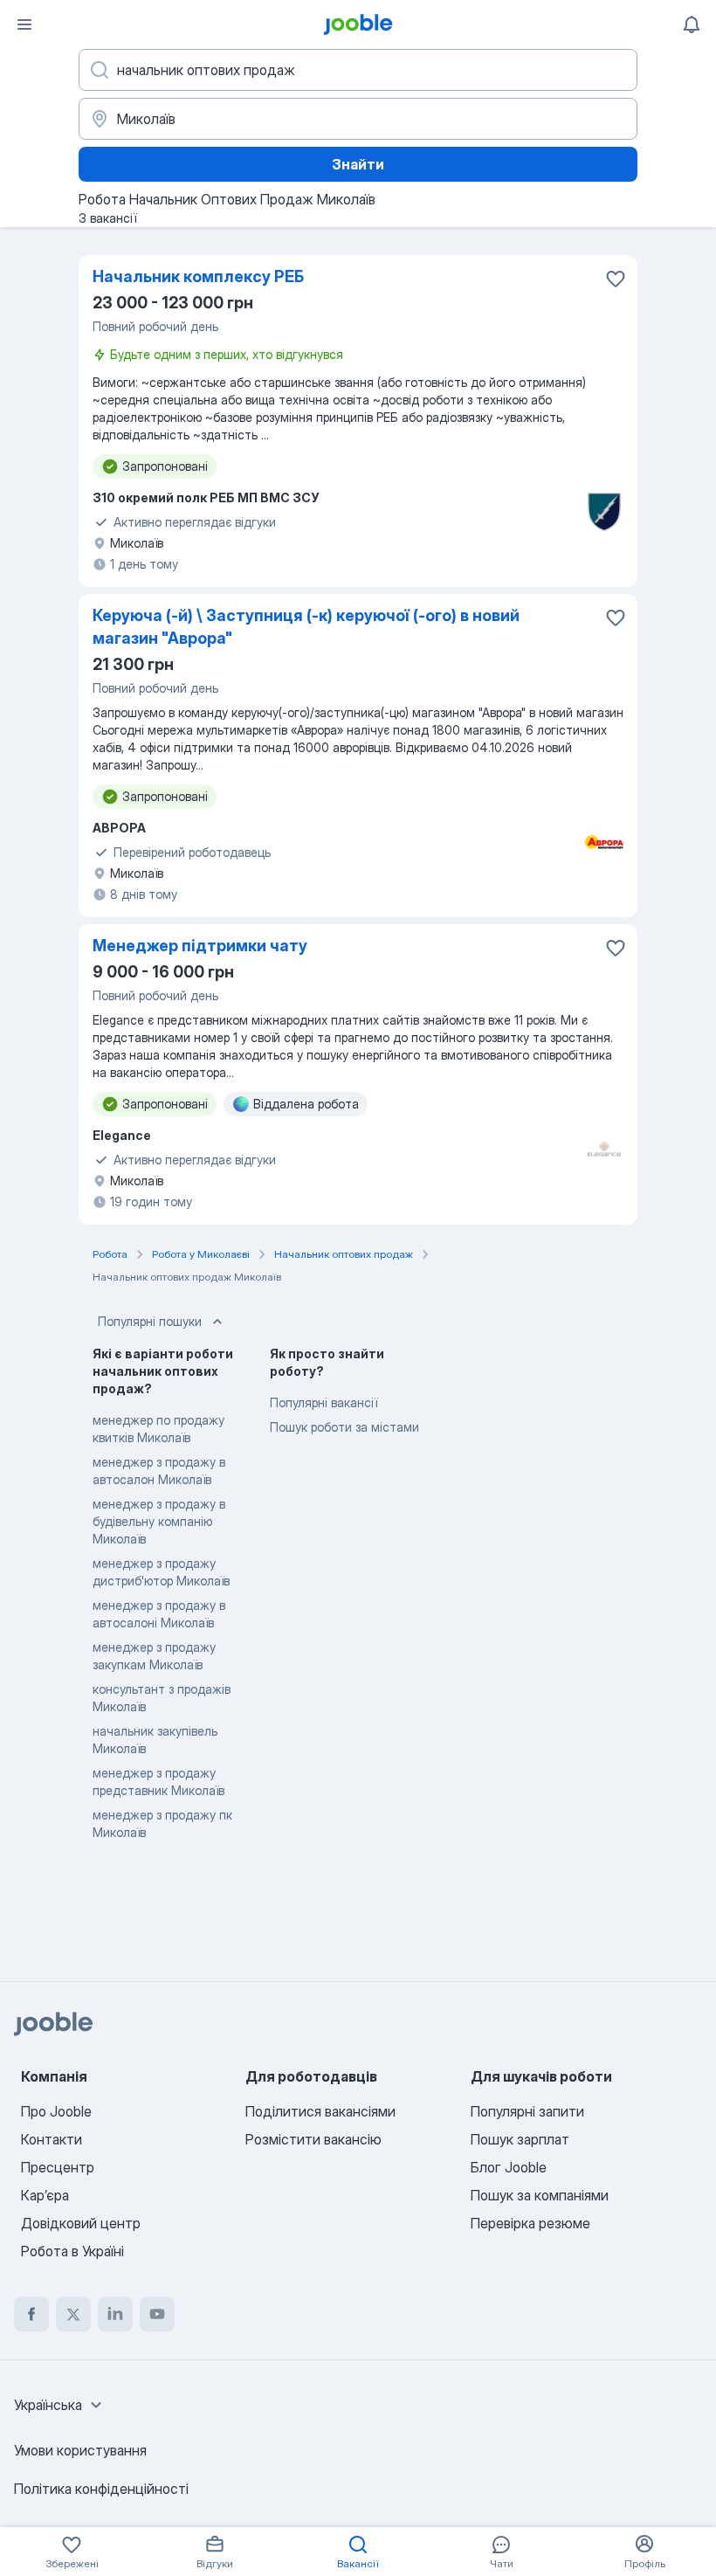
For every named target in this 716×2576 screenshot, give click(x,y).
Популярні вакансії (324, 1402)
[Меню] (24, 24)
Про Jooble (56, 2111)
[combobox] (60, 2405)
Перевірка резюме (530, 2223)
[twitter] (73, 2314)
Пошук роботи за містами (344, 1427)
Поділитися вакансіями (320, 2111)
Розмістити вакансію (313, 2139)
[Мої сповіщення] (692, 24)
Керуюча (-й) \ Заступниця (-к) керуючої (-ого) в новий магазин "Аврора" (306, 627)
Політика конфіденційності (101, 2489)
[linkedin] (115, 2314)
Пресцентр (58, 2167)
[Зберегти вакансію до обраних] (616, 279)
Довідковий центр (81, 2223)
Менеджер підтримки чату (200, 946)
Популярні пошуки (150, 1321)
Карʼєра (45, 2195)
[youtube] (157, 2314)
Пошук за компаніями (540, 2195)
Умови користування (80, 2450)
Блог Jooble (509, 2167)
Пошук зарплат (520, 2139)
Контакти (52, 2139)
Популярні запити (527, 2111)
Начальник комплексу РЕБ (198, 276)
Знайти (358, 164)
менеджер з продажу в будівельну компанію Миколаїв (159, 1521)
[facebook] (31, 2314)
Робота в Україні (72, 2251)
